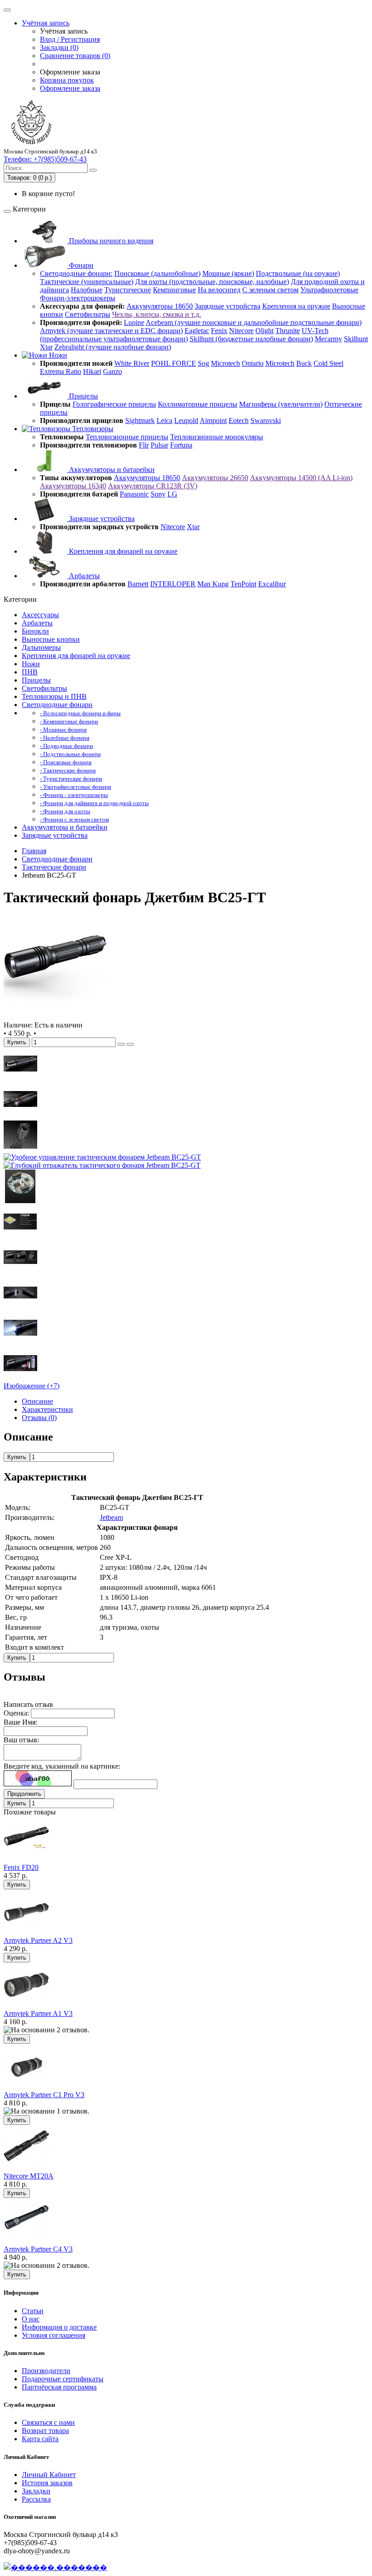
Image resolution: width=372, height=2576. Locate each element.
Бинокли (35, 631)
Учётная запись (46, 23)
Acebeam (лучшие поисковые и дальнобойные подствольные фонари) (254, 322)
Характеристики (47, 1409)
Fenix (219, 331)
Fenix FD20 (21, 1867)
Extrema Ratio (61, 371)
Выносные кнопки (51, 639)
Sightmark (140, 420)
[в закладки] (121, 1044)
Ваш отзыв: (21, 1740)
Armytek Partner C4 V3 (38, 2249)
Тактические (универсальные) (87, 282)
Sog (203, 363)
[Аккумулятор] (20, 1307)
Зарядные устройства (228, 306)
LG (172, 494)
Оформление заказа (70, 88)
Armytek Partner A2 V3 (38, 1940)
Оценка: (16, 1713)
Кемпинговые (174, 290)
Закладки (36, 2491)
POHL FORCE (174, 363)
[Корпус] (20, 1078)
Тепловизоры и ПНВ (54, 696)
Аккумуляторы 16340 (73, 486)
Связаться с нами (48, 2422)
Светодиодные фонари (57, 705)
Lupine (134, 322)
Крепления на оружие (296, 306)
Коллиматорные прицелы (198, 404)
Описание (37, 1401)
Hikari (92, 371)
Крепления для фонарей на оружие (122, 551)
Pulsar (159, 445)
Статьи (33, 2311)
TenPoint (243, 584)
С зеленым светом (270, 290)
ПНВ (30, 672)
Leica (164, 420)
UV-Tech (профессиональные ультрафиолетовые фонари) (184, 335)
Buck (304, 363)
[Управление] (102, 1157)
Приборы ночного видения (110, 241)
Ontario (253, 363)
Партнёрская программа (59, 2387)
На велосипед (219, 290)
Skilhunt (356, 339)
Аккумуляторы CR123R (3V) (153, 486)
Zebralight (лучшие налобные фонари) (113, 347)
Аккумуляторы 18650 (160, 306)
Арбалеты (83, 576)
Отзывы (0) (39, 1418)
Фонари (80, 265)
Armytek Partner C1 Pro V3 (44, 2095)
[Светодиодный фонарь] (55, 1017)
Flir (144, 445)
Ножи (57, 355)
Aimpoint (213, 420)
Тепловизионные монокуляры (217, 437)
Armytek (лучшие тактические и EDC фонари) (111, 331)
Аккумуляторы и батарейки (111, 469)
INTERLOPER (173, 584)
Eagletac (197, 331)
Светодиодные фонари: (76, 273)
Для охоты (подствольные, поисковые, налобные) (212, 282)
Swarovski (266, 420)
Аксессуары (40, 615)
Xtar (46, 347)
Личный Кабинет (49, 2475)
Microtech (225, 363)
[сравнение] (130, 1044)
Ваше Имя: (20, 1722)
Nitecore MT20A (29, 2176)
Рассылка (36, 2499)
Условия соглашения (54, 2335)
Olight (264, 331)
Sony (158, 494)
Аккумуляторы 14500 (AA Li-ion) (301, 478)
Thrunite (288, 331)
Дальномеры (41, 647)
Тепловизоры (92, 429)
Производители (46, 2371)
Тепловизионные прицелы (127, 437)
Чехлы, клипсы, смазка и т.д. (157, 314)
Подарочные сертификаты (63, 2379)
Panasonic (134, 494)
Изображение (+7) (32, 1386)
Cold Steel (328, 363)
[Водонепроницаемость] (20, 1342)
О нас (31, 2319)
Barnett (138, 584)
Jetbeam (111, 1517)
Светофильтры (88, 314)
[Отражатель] (102, 1165)
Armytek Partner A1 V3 (38, 2013)
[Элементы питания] (20, 1378)
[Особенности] (20, 1271)
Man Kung (213, 584)
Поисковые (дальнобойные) (157, 273)
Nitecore (241, 331)
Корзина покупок (67, 80)
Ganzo (113, 371)
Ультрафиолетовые (329, 290)
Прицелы (83, 396)
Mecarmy (328, 339)
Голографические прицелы (114, 404)
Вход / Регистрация (70, 39)
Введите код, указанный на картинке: (62, 1766)
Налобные (87, 290)
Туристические (128, 290)
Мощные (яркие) (228, 273)
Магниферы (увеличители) (281, 404)
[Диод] (20, 1236)
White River (132, 363)
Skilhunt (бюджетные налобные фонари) (251, 339)
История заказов (47, 2483)
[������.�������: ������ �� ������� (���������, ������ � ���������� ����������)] (55, 2567)
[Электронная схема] (20, 1201)
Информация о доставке (59, 2327)
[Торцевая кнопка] (20, 1149)
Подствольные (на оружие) (298, 273)
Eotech (239, 420)
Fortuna (181, 445)
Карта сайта (40, 2439)
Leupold (186, 420)
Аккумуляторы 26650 (215, 478)
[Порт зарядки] (20, 1113)
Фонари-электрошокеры (78, 298)
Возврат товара (45, 2431)
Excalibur (272, 584)
